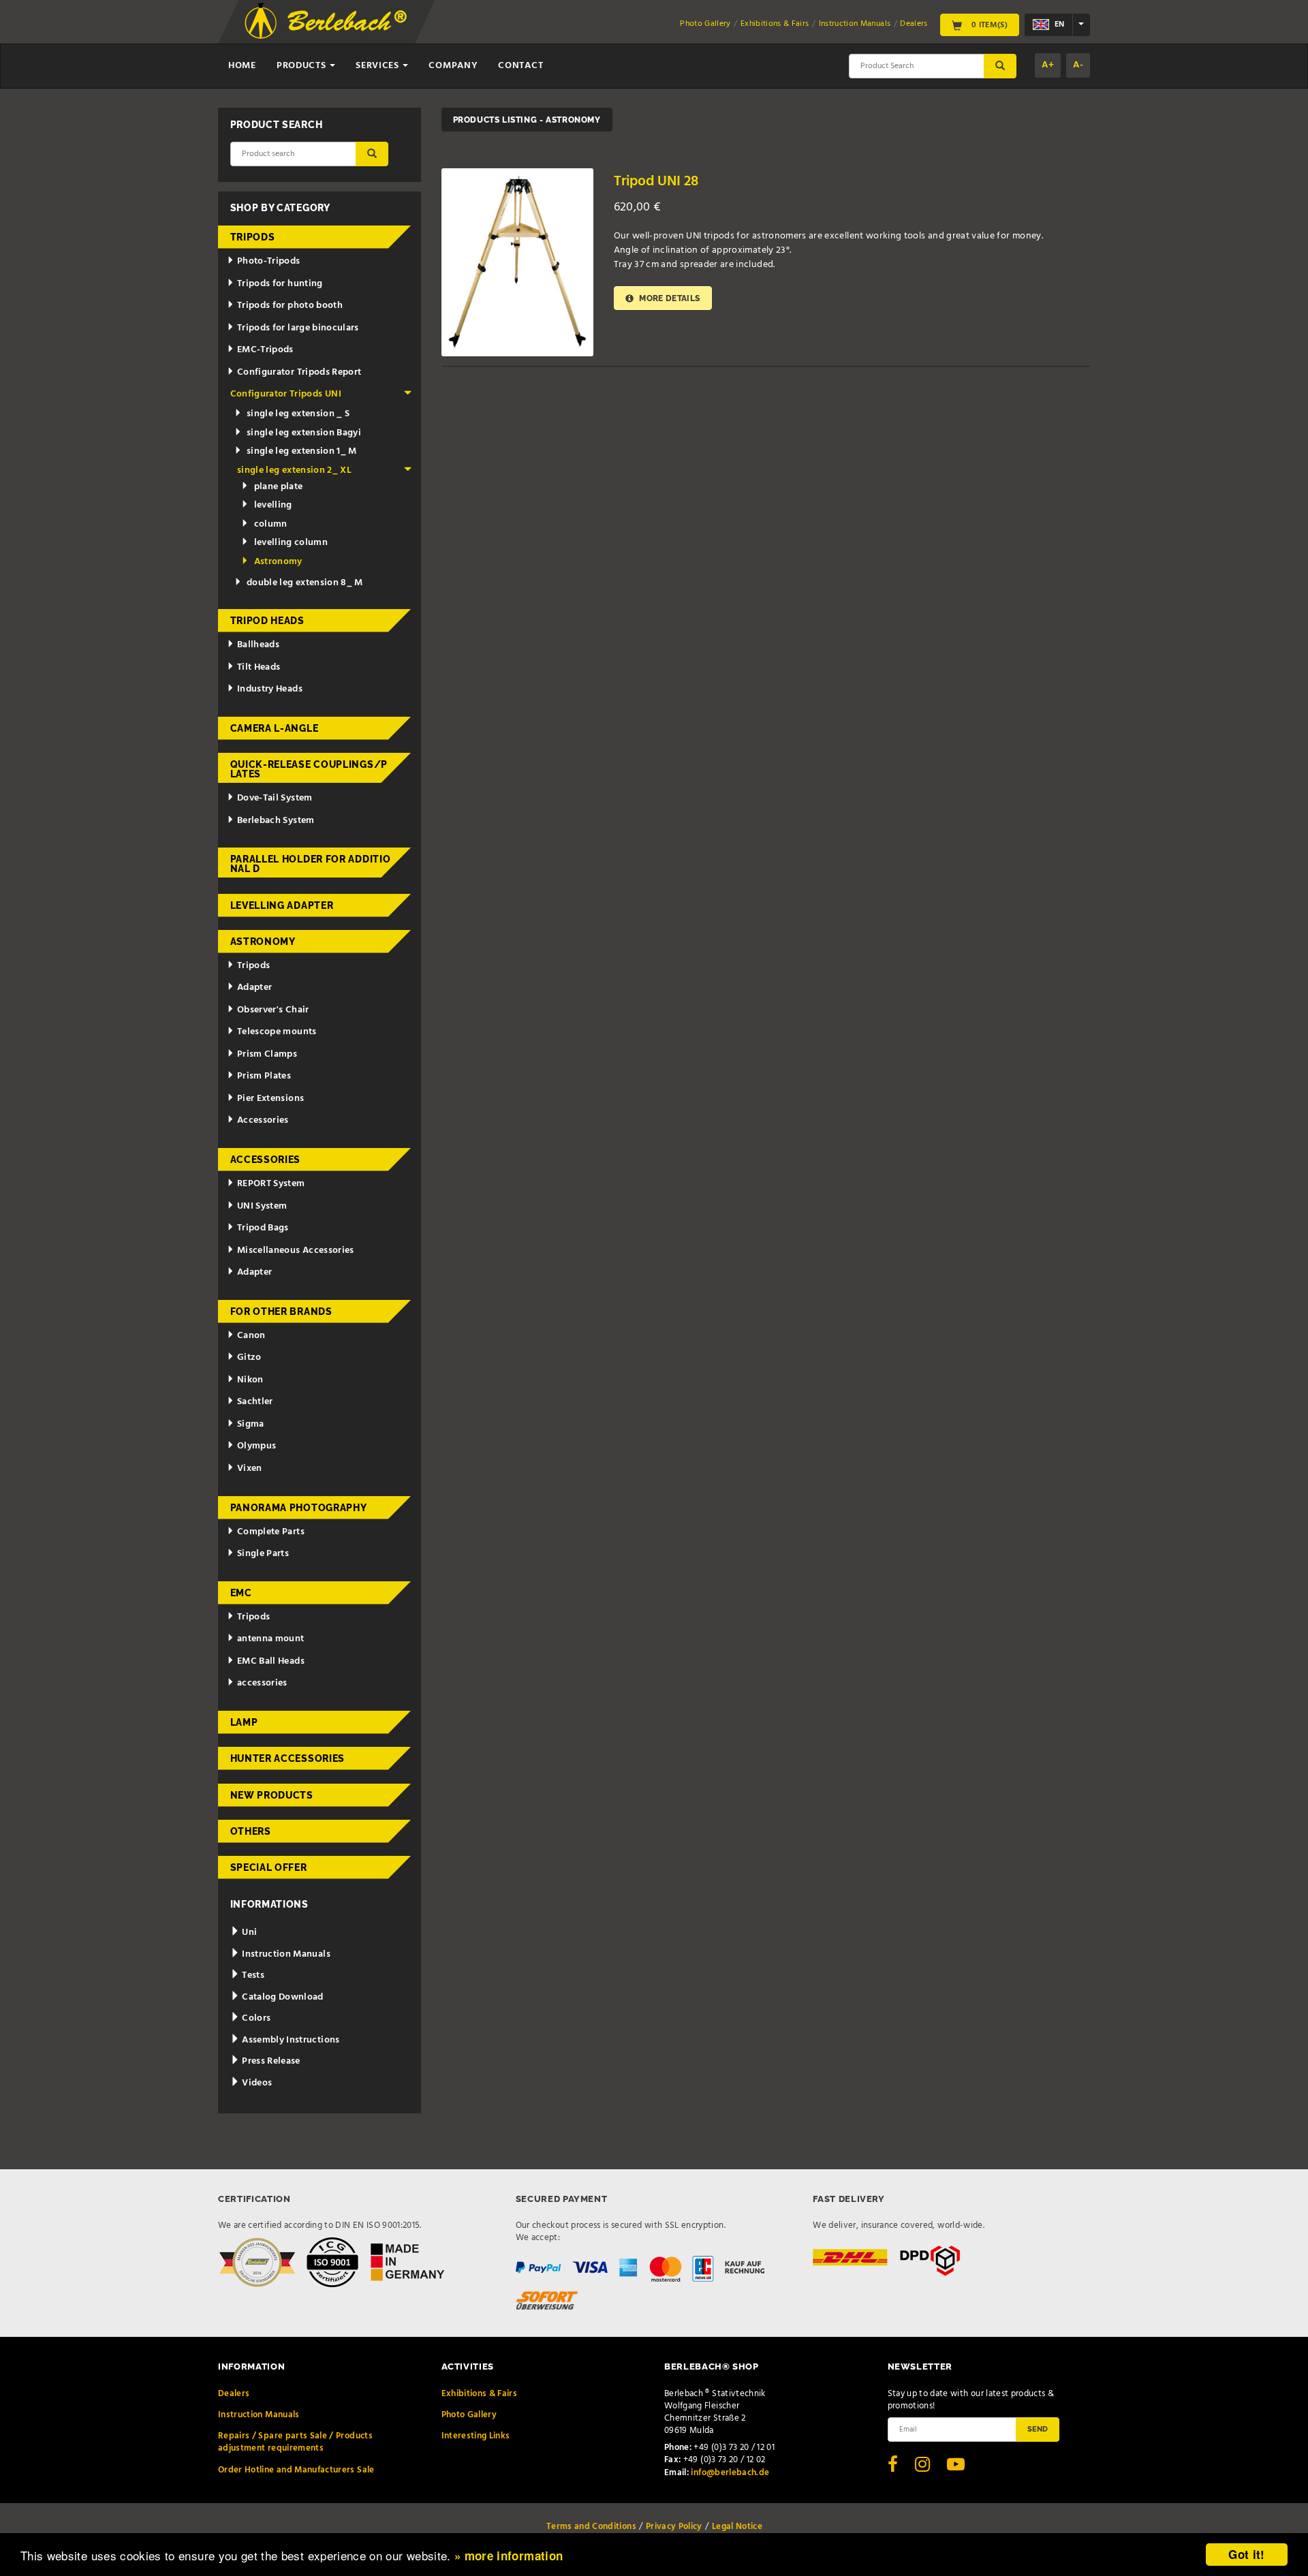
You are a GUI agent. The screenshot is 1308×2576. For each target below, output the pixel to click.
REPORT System (271, 1184)
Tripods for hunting (280, 284)
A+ (1048, 65)
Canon (251, 1336)
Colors (255, 2018)
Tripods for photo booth (290, 306)
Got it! (1246, 2554)
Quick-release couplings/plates (309, 769)
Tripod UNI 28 (656, 182)
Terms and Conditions (591, 2527)
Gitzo (249, 1357)
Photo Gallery (705, 24)
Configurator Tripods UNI (286, 394)
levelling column (291, 543)
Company (453, 66)
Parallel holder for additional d (311, 864)
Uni (248, 1933)
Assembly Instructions (290, 2040)
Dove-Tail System (275, 798)
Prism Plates (264, 1076)
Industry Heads (270, 689)
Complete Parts (271, 1532)
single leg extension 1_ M (302, 451)
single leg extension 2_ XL (294, 470)
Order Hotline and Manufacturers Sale (296, 2470)
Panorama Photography (299, 1508)
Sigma (251, 1424)
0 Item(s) (988, 25)
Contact (520, 66)
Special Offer (269, 1867)
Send (1038, 2429)
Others (251, 1831)
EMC (241, 1593)
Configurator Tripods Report (299, 372)
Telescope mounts (277, 1032)
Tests (252, 1975)
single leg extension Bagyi (304, 433)
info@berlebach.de (730, 2473)
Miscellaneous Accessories (296, 1251)
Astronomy (278, 562)
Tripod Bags (263, 1228)
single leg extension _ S (298, 414)
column (271, 524)
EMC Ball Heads (271, 1661)
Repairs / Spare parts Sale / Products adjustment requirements (295, 2442)
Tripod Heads (267, 621)
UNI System (262, 1206)
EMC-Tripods (265, 350)
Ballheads (258, 645)
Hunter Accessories (288, 1758)
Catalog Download (282, 1997)
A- (1078, 65)
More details (669, 298)
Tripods (253, 237)
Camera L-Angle (275, 728)
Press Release (270, 2061)
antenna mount (271, 1639)
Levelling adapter (282, 905)
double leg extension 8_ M (305, 583)
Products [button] (302, 66)
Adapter (254, 988)
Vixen (250, 1469)
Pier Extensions (270, 1099)
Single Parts (263, 1554)
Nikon (250, 1380)
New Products (272, 1795)
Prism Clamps (267, 1054)
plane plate (279, 487)
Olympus (256, 1446)
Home (242, 66)
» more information (509, 2556)
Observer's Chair (273, 1010)
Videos (256, 2083)
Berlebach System (276, 821)
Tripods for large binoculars (298, 328)
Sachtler (255, 1402)
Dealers (914, 24)
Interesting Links (476, 2436)
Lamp (244, 1722)
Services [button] (378, 66)
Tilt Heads (259, 667)
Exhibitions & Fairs (775, 24)
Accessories (263, 1120)
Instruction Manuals (855, 24)
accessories (262, 1683)
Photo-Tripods (269, 261)
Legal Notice (737, 2527)
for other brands (281, 1312)
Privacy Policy (674, 2527)
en (1058, 25)
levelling (273, 505)
